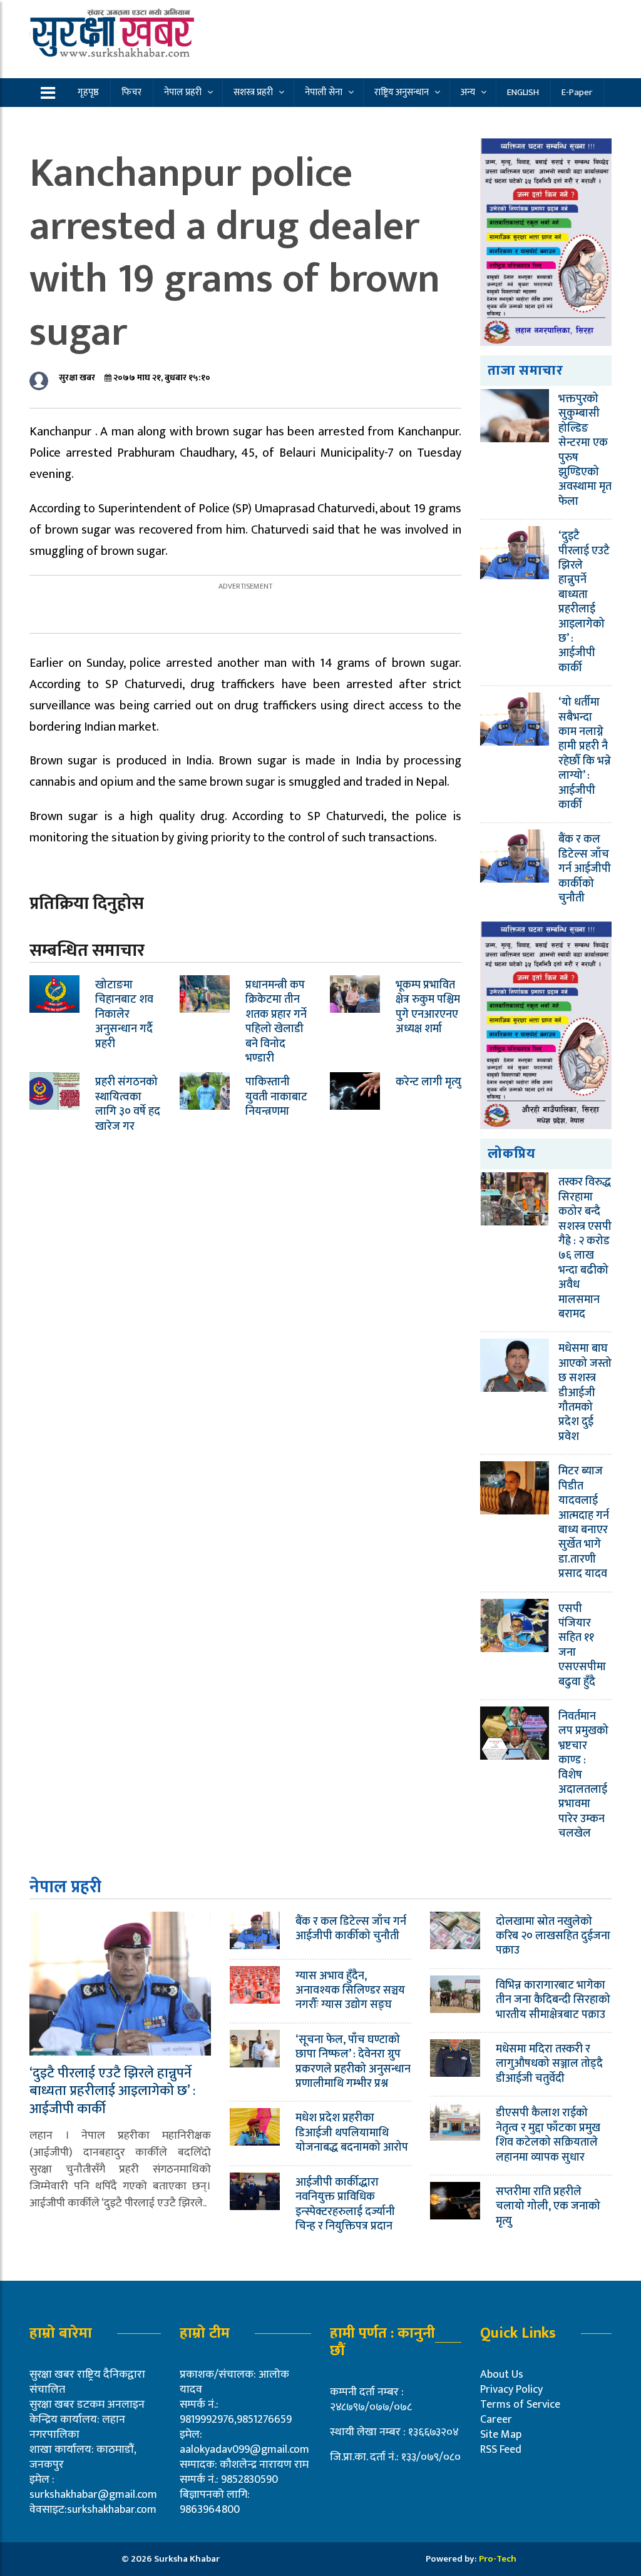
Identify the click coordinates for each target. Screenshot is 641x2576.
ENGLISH (523, 92)
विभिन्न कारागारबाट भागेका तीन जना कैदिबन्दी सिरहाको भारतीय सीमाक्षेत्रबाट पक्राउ (553, 2000)
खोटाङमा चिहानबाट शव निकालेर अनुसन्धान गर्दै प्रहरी (124, 1015)
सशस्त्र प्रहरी (253, 92)
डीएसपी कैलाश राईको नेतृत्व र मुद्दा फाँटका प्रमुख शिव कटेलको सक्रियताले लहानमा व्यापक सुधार (548, 2135)
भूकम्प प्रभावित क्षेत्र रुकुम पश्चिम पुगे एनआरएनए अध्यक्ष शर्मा (428, 1007)
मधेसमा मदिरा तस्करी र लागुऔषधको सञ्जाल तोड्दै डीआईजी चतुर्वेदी (549, 2064)
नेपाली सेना (324, 92)
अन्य (468, 92)
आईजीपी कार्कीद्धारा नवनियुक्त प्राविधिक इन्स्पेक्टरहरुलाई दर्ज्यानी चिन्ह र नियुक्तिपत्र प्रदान (345, 2204)
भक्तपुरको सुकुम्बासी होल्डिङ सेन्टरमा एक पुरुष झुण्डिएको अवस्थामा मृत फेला (585, 450)
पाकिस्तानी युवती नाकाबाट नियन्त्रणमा (276, 1097)
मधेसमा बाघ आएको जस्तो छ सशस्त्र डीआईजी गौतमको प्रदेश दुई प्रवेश (585, 1392)
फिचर (131, 92)
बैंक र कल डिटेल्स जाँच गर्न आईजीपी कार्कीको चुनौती (585, 869)
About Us (502, 2375)
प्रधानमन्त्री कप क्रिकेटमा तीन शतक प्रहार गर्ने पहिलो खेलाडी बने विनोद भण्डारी (276, 1022)
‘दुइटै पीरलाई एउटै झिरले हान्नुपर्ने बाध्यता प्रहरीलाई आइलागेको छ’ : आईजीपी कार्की (584, 602)
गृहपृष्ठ (88, 92)
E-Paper (577, 92)
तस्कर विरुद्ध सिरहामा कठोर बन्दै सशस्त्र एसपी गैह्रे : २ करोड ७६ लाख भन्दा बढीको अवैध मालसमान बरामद (585, 1248)
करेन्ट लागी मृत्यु (428, 1082)
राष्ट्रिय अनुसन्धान (402, 92)
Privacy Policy (511, 2390)
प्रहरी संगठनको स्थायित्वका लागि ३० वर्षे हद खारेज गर (128, 1104)
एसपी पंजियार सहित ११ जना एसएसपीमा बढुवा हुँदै (582, 1645)
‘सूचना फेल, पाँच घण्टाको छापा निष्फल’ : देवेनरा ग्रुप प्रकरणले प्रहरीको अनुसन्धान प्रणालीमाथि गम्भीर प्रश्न (353, 2062)
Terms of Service (520, 2405)
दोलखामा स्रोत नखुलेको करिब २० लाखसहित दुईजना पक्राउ (553, 1936)
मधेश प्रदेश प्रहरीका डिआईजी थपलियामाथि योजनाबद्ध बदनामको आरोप (352, 2133)
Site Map (501, 2435)
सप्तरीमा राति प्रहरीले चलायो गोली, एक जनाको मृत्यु (548, 2207)
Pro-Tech (498, 2559)
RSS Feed (501, 2450)
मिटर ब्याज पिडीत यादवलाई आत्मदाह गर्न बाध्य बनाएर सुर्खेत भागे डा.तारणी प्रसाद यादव (584, 1523)
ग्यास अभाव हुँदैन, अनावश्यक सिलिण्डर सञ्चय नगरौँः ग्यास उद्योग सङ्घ (350, 1991)
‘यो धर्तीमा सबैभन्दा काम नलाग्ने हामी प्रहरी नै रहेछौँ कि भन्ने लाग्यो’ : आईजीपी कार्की (585, 754)
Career (496, 2420)
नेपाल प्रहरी (183, 92)
